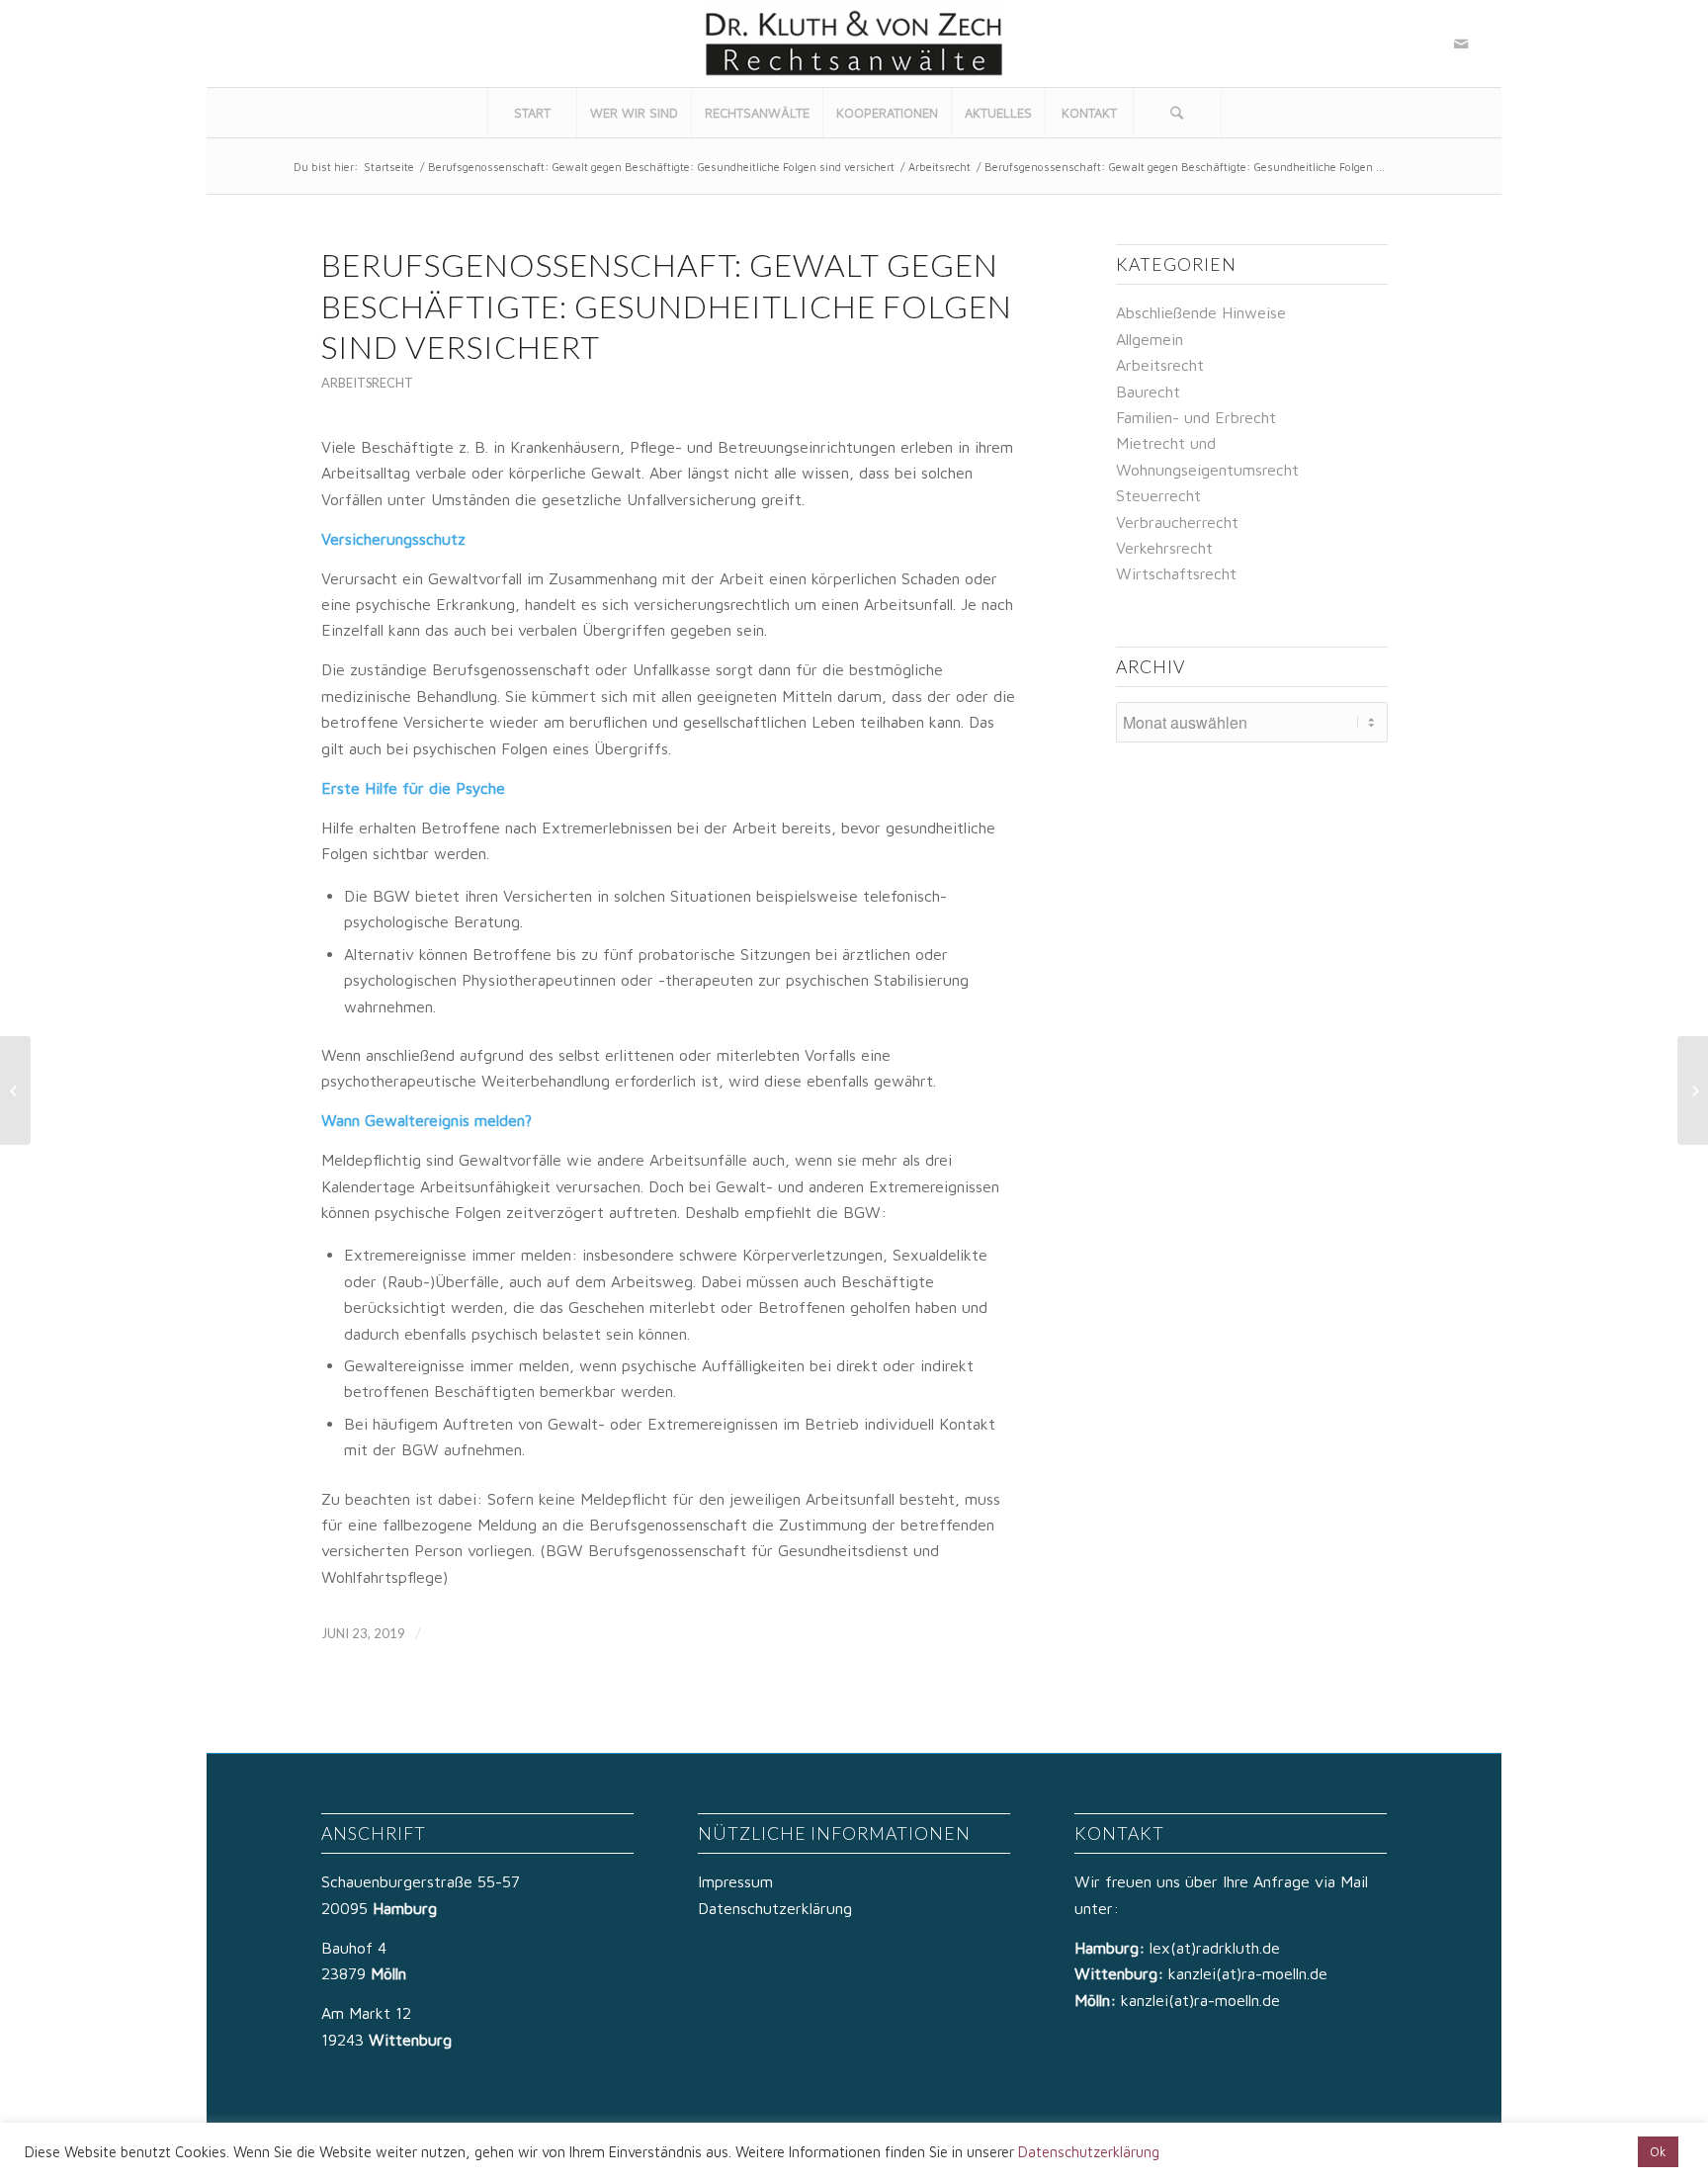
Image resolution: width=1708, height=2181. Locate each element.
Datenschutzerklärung (775, 1908)
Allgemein (1150, 339)
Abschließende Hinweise (1201, 312)
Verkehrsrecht (1164, 548)
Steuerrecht (1158, 495)
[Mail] (1461, 44)
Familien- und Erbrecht (1196, 417)
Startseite (389, 167)
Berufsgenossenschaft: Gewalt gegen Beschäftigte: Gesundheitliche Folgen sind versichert (661, 167)
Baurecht (1148, 392)
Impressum (735, 1881)
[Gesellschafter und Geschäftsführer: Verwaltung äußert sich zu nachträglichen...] (15, 1090)
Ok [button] (1658, 2151)
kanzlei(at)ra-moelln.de (1248, 1973)
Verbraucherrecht (1177, 522)
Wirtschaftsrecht (1176, 573)
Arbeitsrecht (939, 167)
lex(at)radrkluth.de (1217, 1948)
